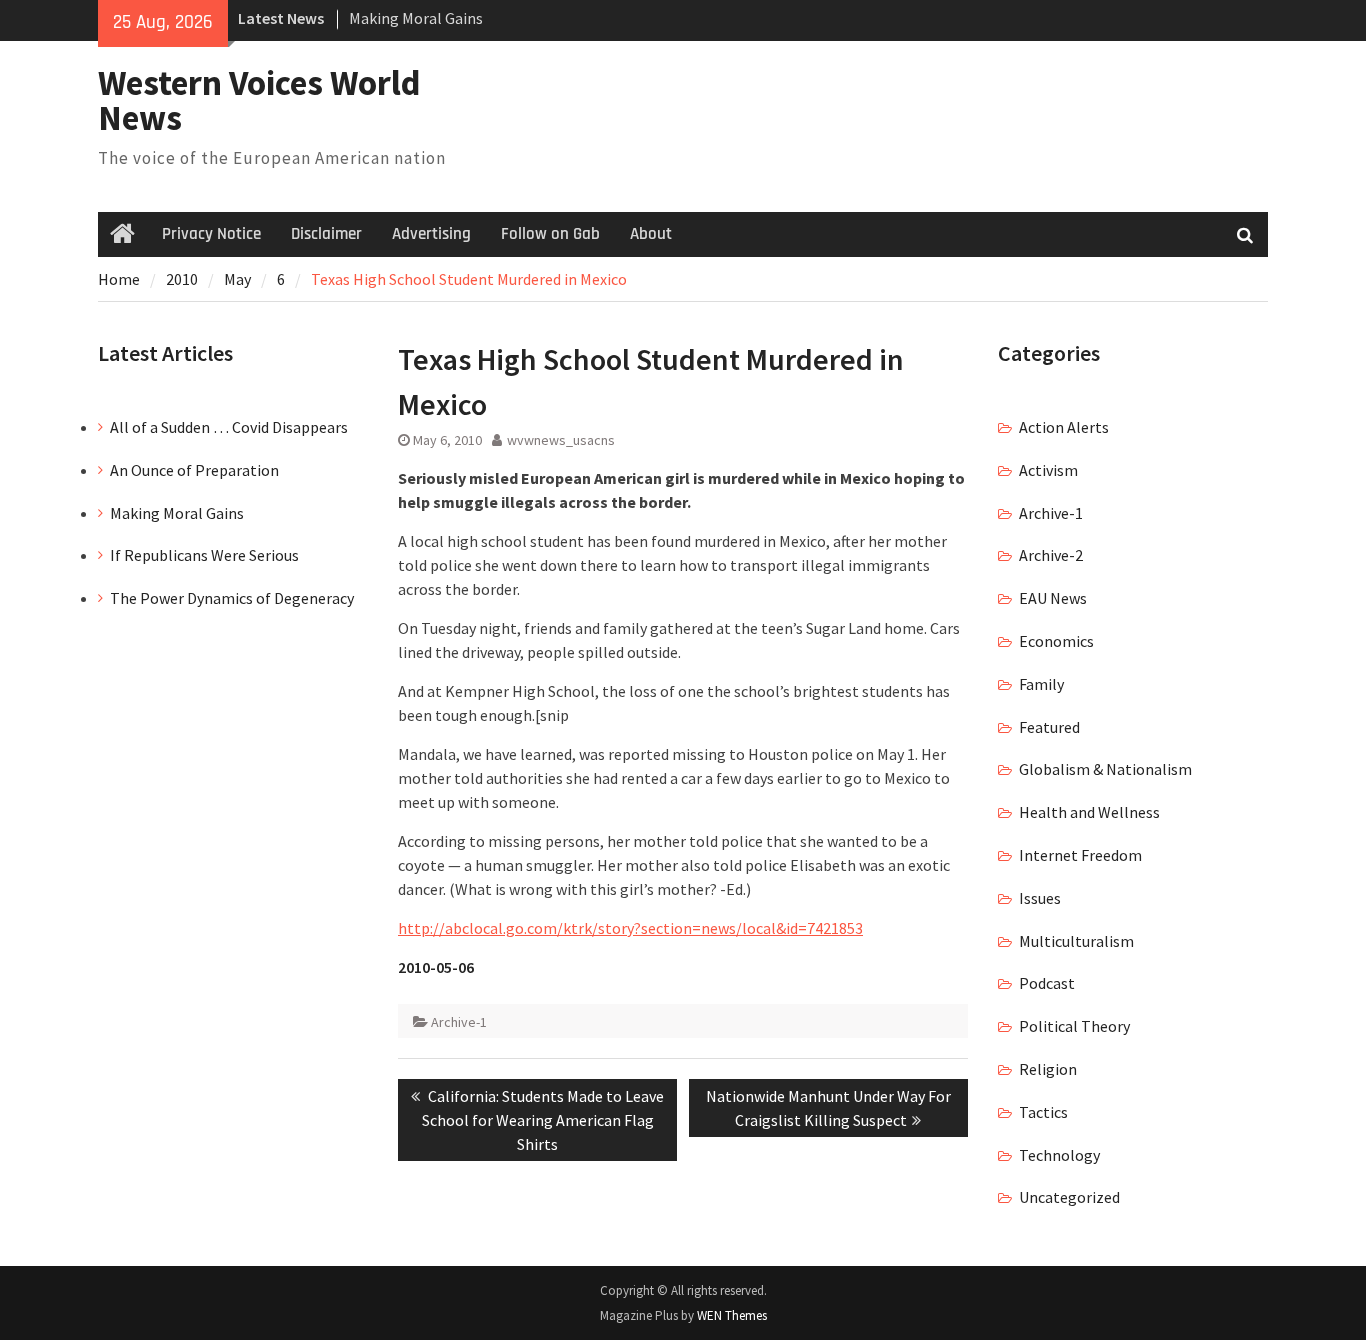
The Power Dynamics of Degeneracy (232, 598)
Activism (1048, 470)
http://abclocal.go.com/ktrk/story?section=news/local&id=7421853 (630, 928)
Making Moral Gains (416, 18)
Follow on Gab (550, 234)
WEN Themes (732, 1315)
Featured (1049, 727)
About (651, 234)
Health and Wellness (1089, 812)
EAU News (1053, 598)
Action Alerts (1064, 427)
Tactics (1043, 1112)
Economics (1056, 641)
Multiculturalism (1076, 941)
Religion (1048, 1069)
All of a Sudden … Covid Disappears (229, 427)
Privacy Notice (211, 234)
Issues (1040, 898)
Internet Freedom (1080, 855)
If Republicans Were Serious (204, 555)
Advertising (431, 234)
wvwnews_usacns (561, 440)
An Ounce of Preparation (194, 470)
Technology (1059, 1155)
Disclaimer (326, 234)
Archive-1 (459, 1022)
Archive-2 (1051, 555)
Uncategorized (1069, 1197)
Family (1041, 684)
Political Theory (1074, 1026)
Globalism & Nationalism (1105, 769)
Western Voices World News (259, 100)
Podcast (1047, 983)
